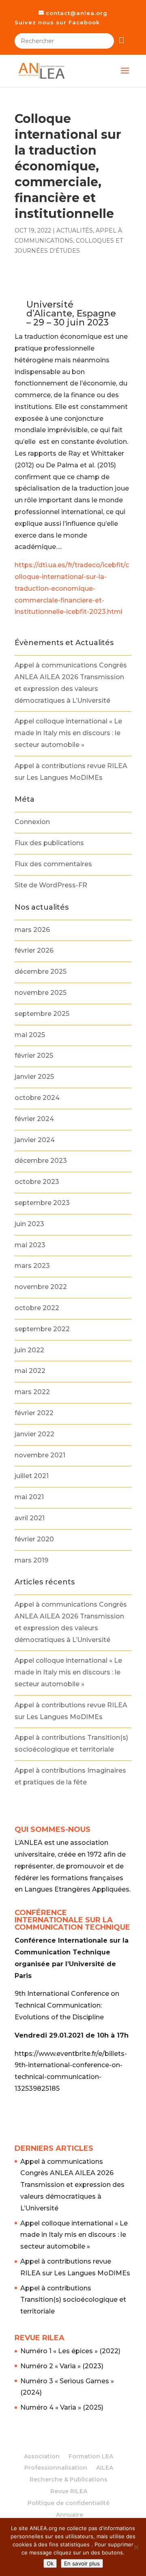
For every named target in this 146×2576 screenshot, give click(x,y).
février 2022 (34, 1413)
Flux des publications (49, 843)
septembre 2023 (42, 1203)
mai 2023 (30, 1245)
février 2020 (34, 1539)
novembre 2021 (40, 1455)
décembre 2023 (41, 1161)
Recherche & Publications (69, 2479)
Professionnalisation (56, 2468)
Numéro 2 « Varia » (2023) (62, 2366)
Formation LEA (91, 2456)
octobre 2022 (37, 1308)
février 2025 (34, 1056)
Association (42, 2456)
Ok (50, 2563)
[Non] (136, 2547)
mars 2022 (32, 1392)
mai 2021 (29, 1497)
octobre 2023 (37, 1182)
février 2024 (34, 1119)
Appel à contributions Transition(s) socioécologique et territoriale (73, 2300)
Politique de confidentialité (69, 2503)
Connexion (32, 822)
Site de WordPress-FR (51, 885)
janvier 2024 (35, 1140)
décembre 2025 (41, 972)
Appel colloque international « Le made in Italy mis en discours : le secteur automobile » (68, 733)
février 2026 (34, 950)
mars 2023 (32, 1266)
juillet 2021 (32, 1476)
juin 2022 (29, 1350)
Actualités (75, 230)
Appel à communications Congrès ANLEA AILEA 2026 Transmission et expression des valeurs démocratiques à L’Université (72, 2185)
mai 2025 (30, 1035)
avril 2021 (30, 1518)
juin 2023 (29, 1224)
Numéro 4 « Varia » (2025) (62, 2407)
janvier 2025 (34, 1077)
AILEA (105, 2468)
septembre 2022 (42, 1329)
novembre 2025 (41, 993)
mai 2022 (30, 1371)
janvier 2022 (34, 1434)
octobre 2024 (37, 1098)
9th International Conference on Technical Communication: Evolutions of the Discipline (67, 2005)
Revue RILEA (69, 2491)
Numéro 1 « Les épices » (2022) (70, 2351)
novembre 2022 (41, 1287)
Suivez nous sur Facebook (57, 22)
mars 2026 (32, 930)
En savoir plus (82, 2563)
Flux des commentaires (53, 864)
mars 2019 (31, 1560)
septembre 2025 (42, 1014)
